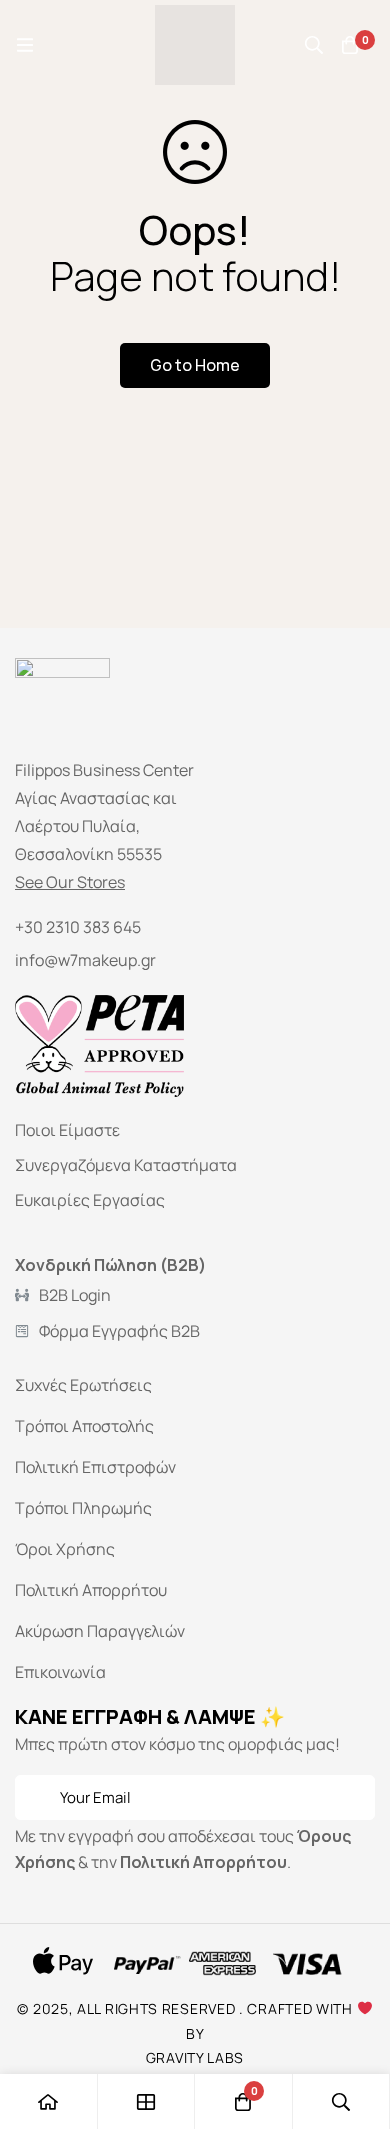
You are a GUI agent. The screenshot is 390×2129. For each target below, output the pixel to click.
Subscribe (352, 1797)
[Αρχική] (49, 2101)
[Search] (314, 45)
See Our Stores (70, 882)
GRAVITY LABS (195, 2057)
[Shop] (147, 2101)
